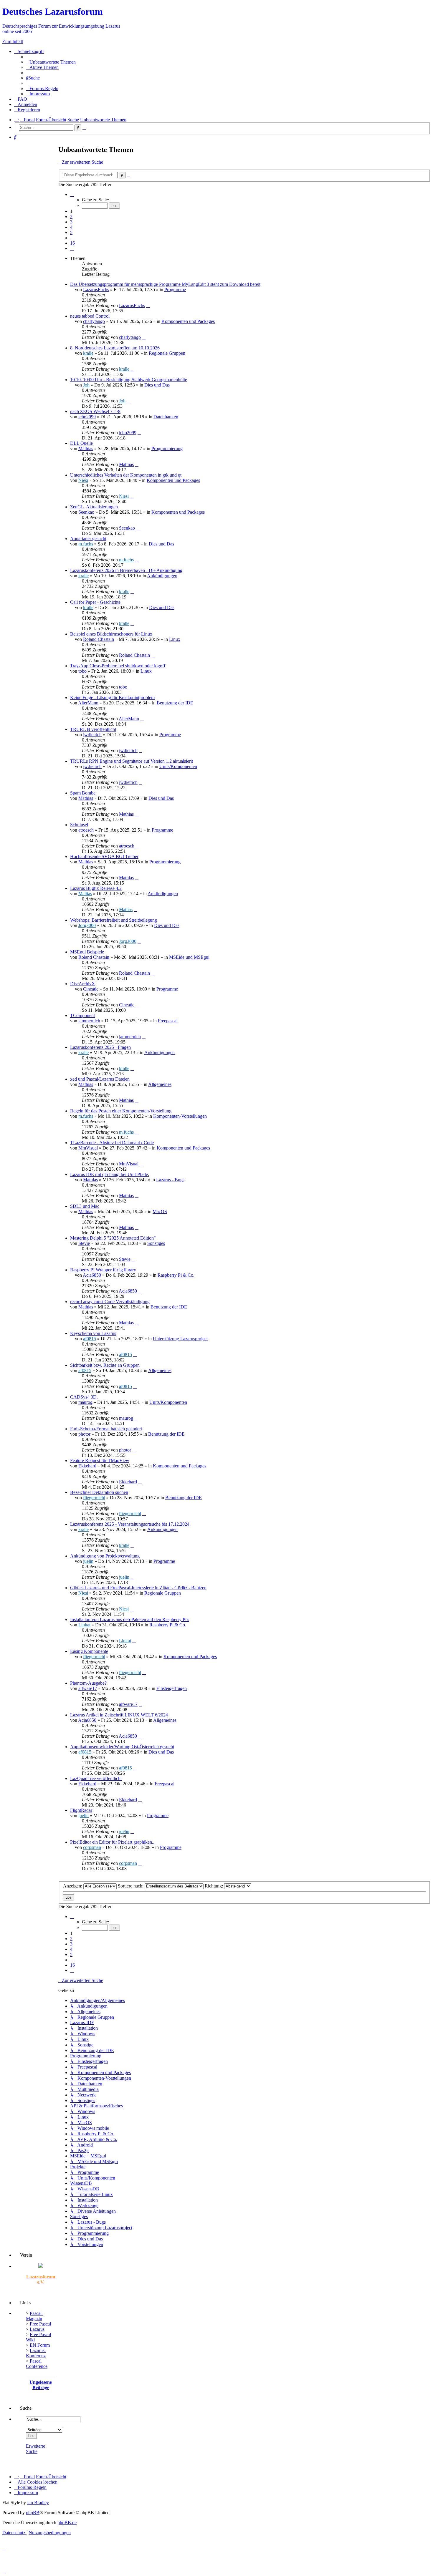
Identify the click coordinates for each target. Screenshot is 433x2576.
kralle (88, 353)
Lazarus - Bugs (170, 1180)
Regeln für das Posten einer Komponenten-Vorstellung (121, 1111)
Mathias (86, 448)
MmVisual (88, 1148)
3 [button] (71, 222)
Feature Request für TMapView (100, 1460)
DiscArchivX (83, 984)
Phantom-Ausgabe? (88, 1683)
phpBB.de (67, 2523)
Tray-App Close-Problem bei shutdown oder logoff (118, 666)
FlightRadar (81, 1810)
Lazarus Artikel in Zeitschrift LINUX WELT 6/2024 (119, 1715)
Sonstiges (156, 1243)
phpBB (33, 2513)
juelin (88, 1561)
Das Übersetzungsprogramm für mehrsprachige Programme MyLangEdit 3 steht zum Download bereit (165, 284)
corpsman (92, 1847)
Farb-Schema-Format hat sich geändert (106, 1429)
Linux (175, 639)
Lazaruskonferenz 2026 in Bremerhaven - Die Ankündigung (126, 570)
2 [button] (71, 217)
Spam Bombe (83, 793)
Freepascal (168, 1021)
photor (84, 1434)
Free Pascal (40, 2324)
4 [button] (71, 227)
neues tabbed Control (90, 316)
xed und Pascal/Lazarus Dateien (100, 1079)
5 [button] (71, 232)
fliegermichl (94, 1498)
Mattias (85, 894)
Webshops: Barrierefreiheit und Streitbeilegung (114, 920)
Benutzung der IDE (175, 703)
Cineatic (91, 989)
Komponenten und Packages (188, 321)
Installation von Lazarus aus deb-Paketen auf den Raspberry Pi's (130, 1619)
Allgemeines (160, 1084)
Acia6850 (92, 1275)
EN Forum (40, 2345)
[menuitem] (51, 62)
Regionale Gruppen (167, 353)
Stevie (84, 1243)
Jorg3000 (87, 925)
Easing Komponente (89, 1651)
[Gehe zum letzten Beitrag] (148, 305)
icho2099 (87, 417)
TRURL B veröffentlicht (93, 729)
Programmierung (167, 448)
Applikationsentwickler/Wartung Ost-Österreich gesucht (122, 1747)
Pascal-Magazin (34, 2316)
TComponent (82, 1015)
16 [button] (72, 243)
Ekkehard (87, 1466)
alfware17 (88, 1688)
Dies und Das (157, 385)
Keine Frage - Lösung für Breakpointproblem (112, 698)
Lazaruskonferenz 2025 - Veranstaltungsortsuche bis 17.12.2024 (130, 1524)
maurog (85, 1402)
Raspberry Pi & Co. (176, 1275)
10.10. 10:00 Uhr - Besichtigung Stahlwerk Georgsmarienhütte (129, 380)
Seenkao (86, 512)
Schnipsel (79, 825)
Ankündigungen (162, 576)
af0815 (90, 1339)
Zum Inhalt (13, 41)
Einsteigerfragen (172, 1688)
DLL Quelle (81, 443)
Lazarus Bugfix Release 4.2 (96, 888)
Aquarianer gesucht (88, 539)
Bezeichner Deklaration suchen (99, 1492)
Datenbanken (166, 417)
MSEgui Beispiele (87, 952)
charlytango (94, 321)
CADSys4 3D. (84, 1397)
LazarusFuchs (96, 290)
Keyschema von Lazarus (93, 1333)
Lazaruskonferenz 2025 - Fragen (100, 1047)
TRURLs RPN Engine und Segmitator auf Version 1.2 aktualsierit (132, 761)
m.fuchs (86, 544)
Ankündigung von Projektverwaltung (105, 1556)
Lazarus (37, 2329)
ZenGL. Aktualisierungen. (95, 507)
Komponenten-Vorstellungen (180, 1116)
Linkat (84, 1625)
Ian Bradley (38, 2503)
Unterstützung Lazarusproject (180, 1339)
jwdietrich (92, 735)
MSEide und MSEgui (189, 957)
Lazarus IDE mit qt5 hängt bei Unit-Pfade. (110, 1174)
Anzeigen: (73, 1886)
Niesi (83, 480)
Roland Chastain (99, 639)
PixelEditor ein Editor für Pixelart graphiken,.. (113, 1842)
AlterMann (88, 703)
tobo (82, 671)
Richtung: (214, 1886)
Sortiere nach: (131, 1886)
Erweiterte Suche (35, 2449)
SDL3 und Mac (85, 1206)
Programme (175, 290)
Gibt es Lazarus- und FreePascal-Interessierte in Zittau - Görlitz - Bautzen (138, 1588)
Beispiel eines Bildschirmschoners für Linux (111, 634)
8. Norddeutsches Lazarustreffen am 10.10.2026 (115, 348)
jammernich (89, 1021)
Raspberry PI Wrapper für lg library (103, 1270)
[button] (72, 194)
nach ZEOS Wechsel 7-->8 (95, 411)
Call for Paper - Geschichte (95, 602)
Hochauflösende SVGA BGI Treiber (104, 856)
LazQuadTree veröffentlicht (96, 1778)
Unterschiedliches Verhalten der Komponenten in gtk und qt (126, 475)
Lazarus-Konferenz (36, 2353)
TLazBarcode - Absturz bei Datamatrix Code (112, 1143)
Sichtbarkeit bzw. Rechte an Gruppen (105, 1365)
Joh (86, 385)
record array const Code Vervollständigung (110, 1302)
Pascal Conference (37, 2364)
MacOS (160, 1211)
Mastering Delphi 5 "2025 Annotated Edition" (113, 1238)
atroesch (86, 830)
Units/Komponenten (178, 766)
